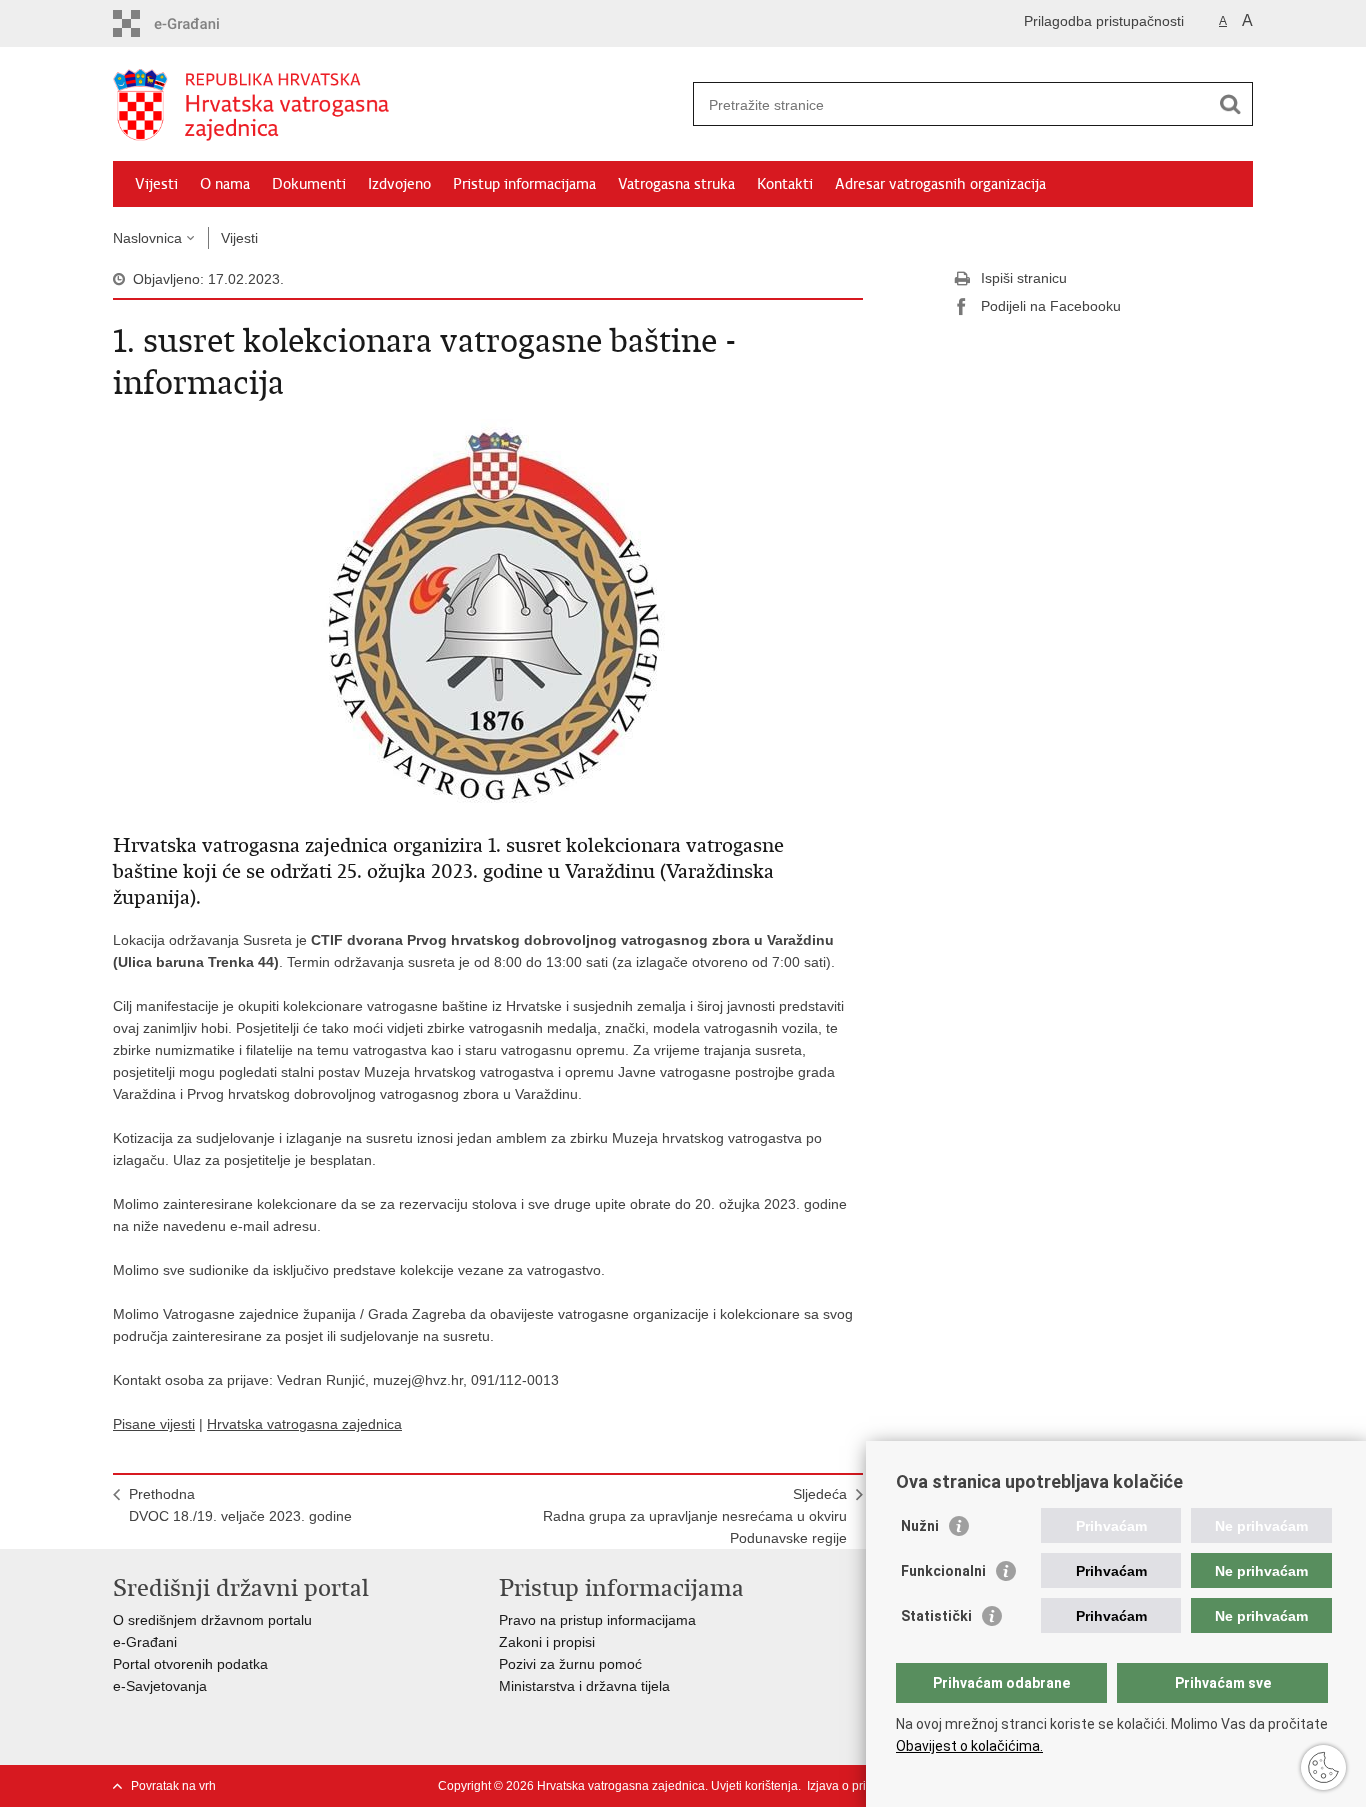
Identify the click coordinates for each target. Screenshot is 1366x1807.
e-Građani (145, 1642)
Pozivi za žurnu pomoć (570, 1664)
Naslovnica (147, 238)
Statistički (936, 1616)
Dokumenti (309, 184)
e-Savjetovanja (160, 1686)
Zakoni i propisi (547, 1642)
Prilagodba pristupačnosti (1104, 21)
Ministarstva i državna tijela (584, 1686)
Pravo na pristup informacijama (597, 1620)
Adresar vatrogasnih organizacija (940, 184)
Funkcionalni (943, 1571)
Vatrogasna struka (676, 184)
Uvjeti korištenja (754, 1786)
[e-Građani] (198, 23)
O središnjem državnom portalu (212, 1620)
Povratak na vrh (173, 1786)
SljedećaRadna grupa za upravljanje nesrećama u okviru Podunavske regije (695, 1516)
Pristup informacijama (524, 184)
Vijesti (156, 184)
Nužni (920, 1526)
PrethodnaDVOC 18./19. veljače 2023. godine (240, 1505)
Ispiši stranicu (1024, 278)
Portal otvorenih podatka (190, 1664)
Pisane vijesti (154, 1424)
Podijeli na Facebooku (1051, 306)
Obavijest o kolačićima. (969, 1746)
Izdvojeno (399, 184)
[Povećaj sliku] (488, 615)
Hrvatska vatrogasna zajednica (304, 1424)
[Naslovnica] (398, 105)
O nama (225, 184)
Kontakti (785, 184)
